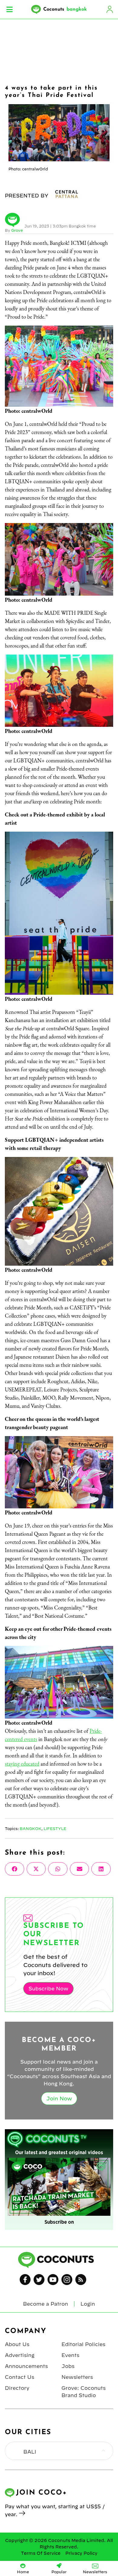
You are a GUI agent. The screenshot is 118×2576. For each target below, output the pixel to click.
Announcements (26, 2366)
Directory (17, 2388)
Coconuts (65, 9)
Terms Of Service (41, 2553)
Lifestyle (55, 1829)
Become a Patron (46, 2304)
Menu (10, 9)
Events (70, 2355)
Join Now (59, 2099)
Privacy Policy (81, 2553)
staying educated (22, 1764)
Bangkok (31, 1829)
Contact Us (20, 2377)
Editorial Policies (83, 2344)
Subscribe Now (48, 1989)
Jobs (68, 2366)
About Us (17, 2344)
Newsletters (77, 2377)
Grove (17, 230)
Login (110, 9)
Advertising (20, 2355)
